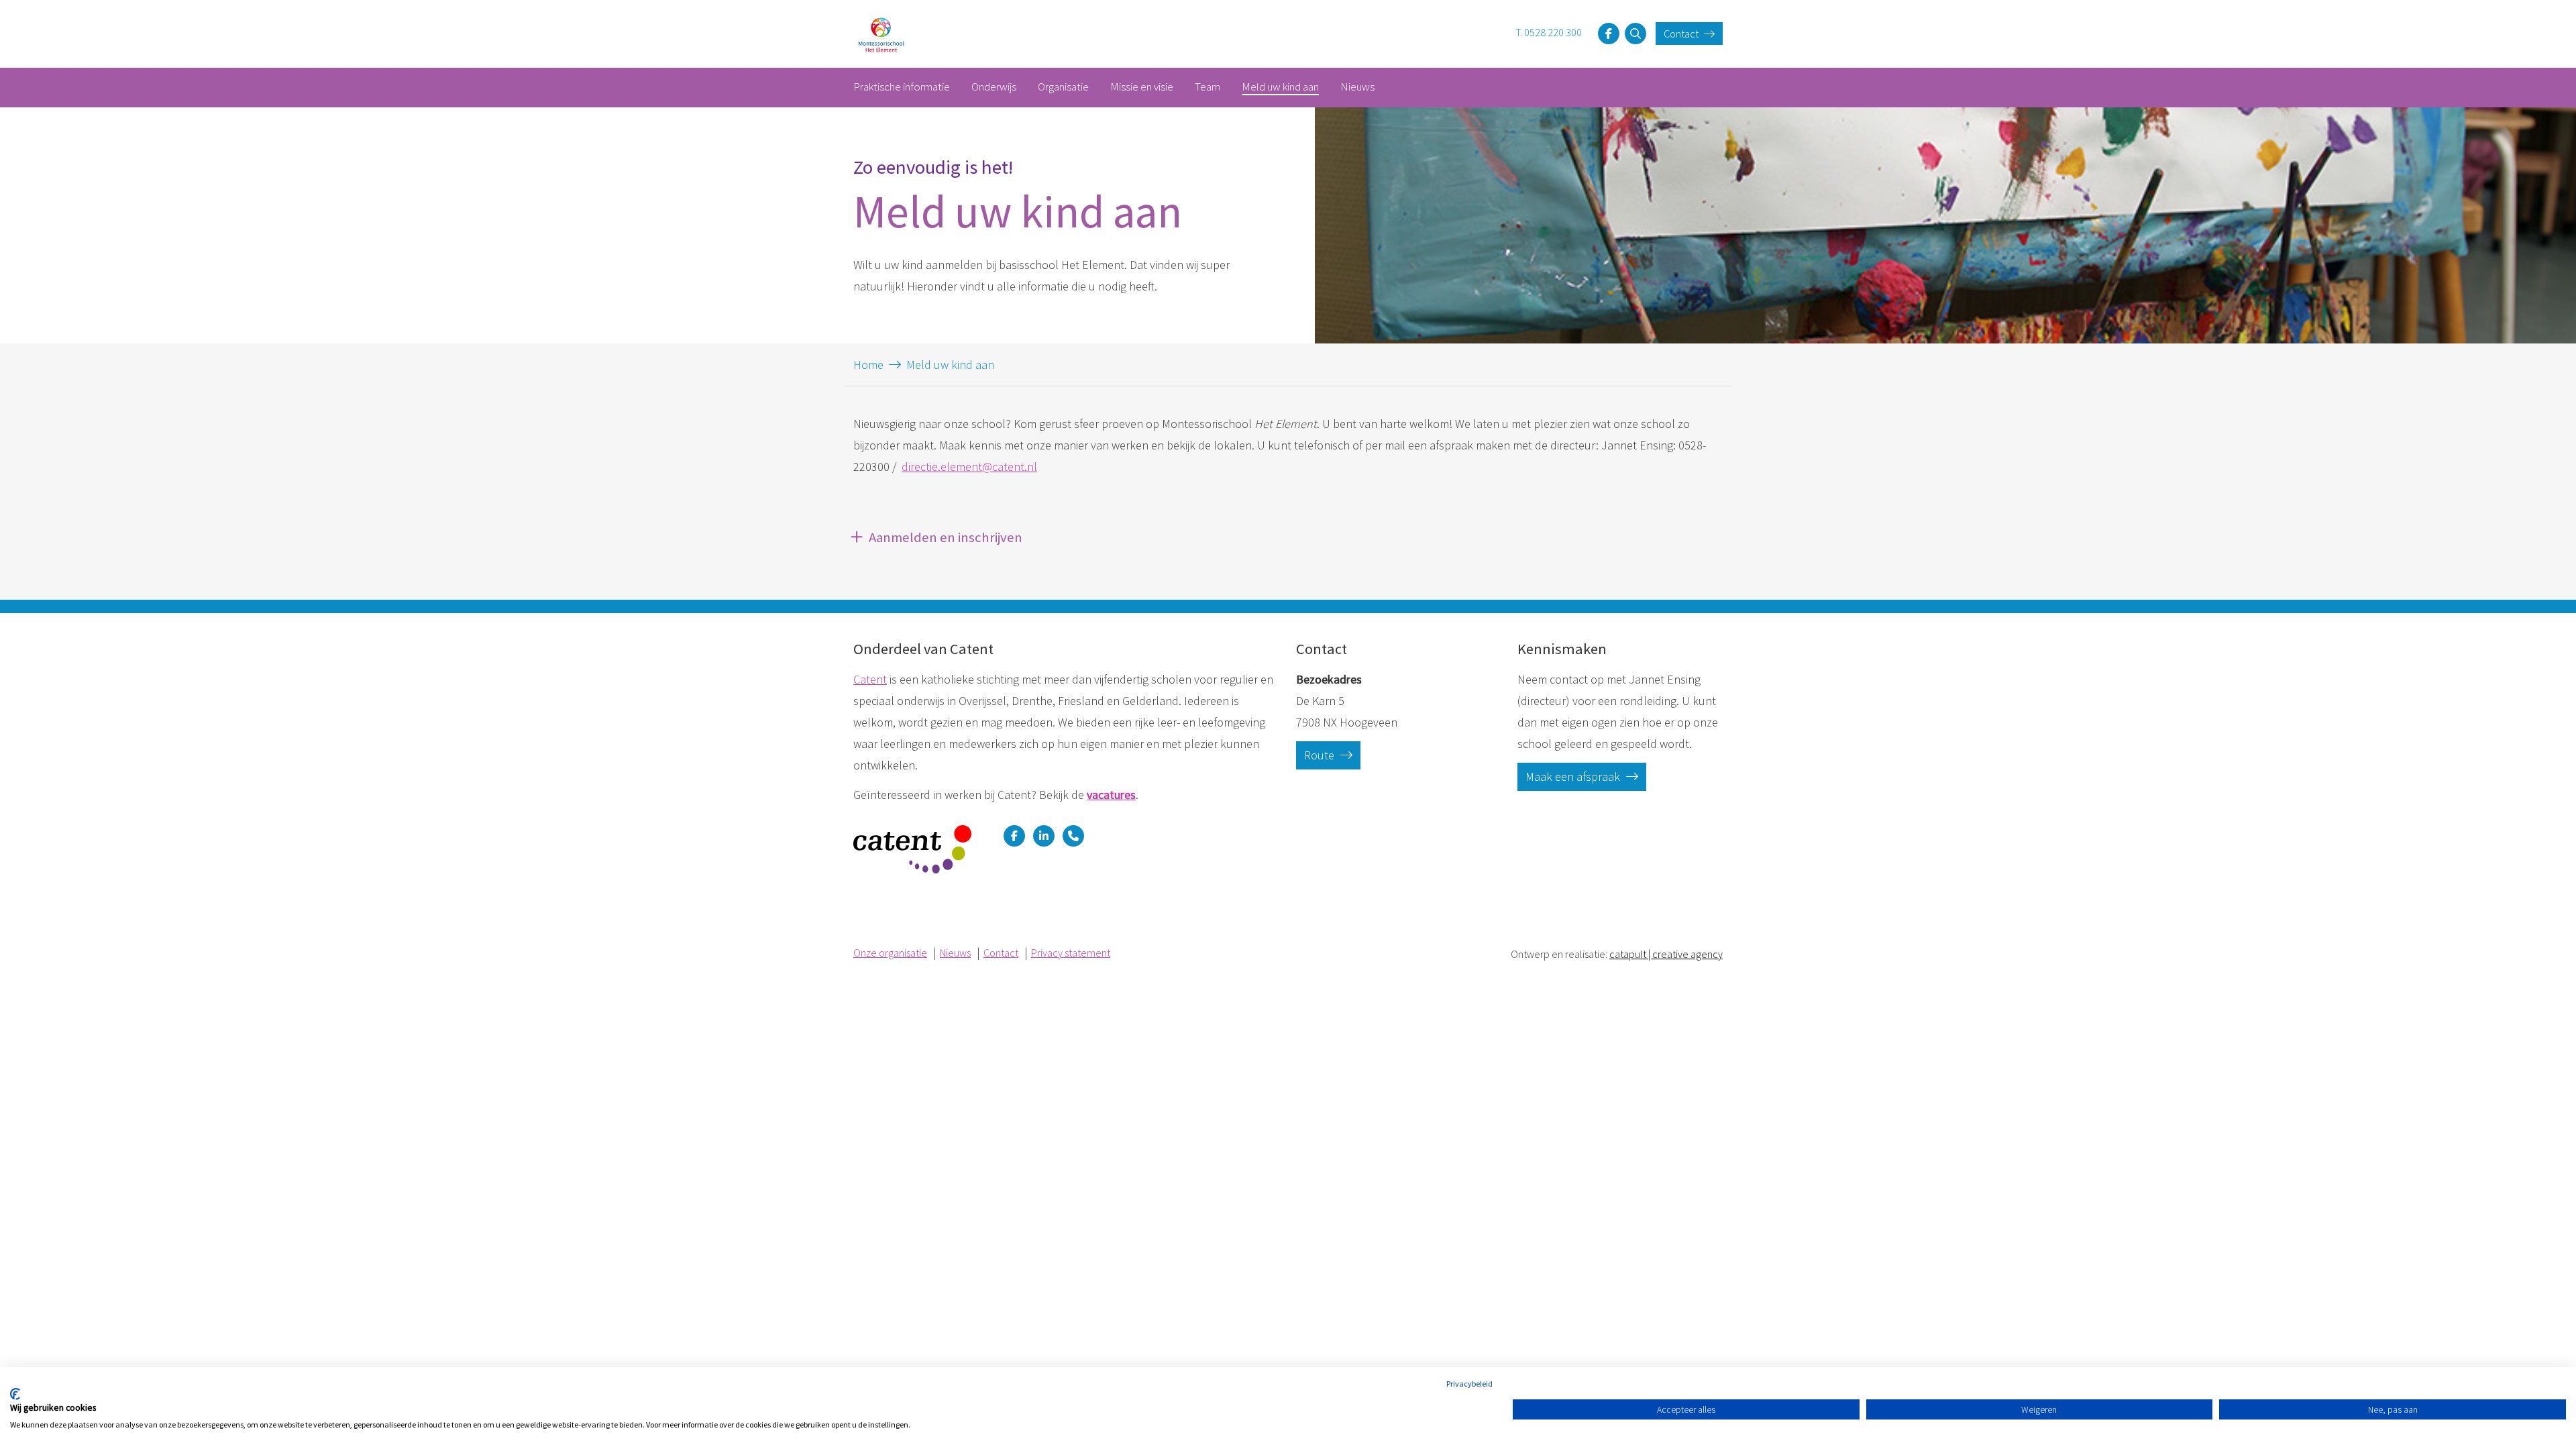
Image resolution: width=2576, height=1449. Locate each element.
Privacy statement (1071, 953)
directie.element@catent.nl (969, 467)
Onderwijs (994, 87)
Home (868, 365)
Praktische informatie (902, 87)
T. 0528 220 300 (1549, 32)
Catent (870, 679)
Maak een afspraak (1574, 776)
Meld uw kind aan (1280, 87)
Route (1321, 755)
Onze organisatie (890, 953)
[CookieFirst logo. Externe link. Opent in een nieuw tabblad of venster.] (15, 1394)
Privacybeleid (1469, 1384)
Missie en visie (1142, 87)
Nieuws (1357, 87)
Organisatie (1063, 87)
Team (1207, 87)
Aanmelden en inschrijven (946, 537)
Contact (1682, 34)
